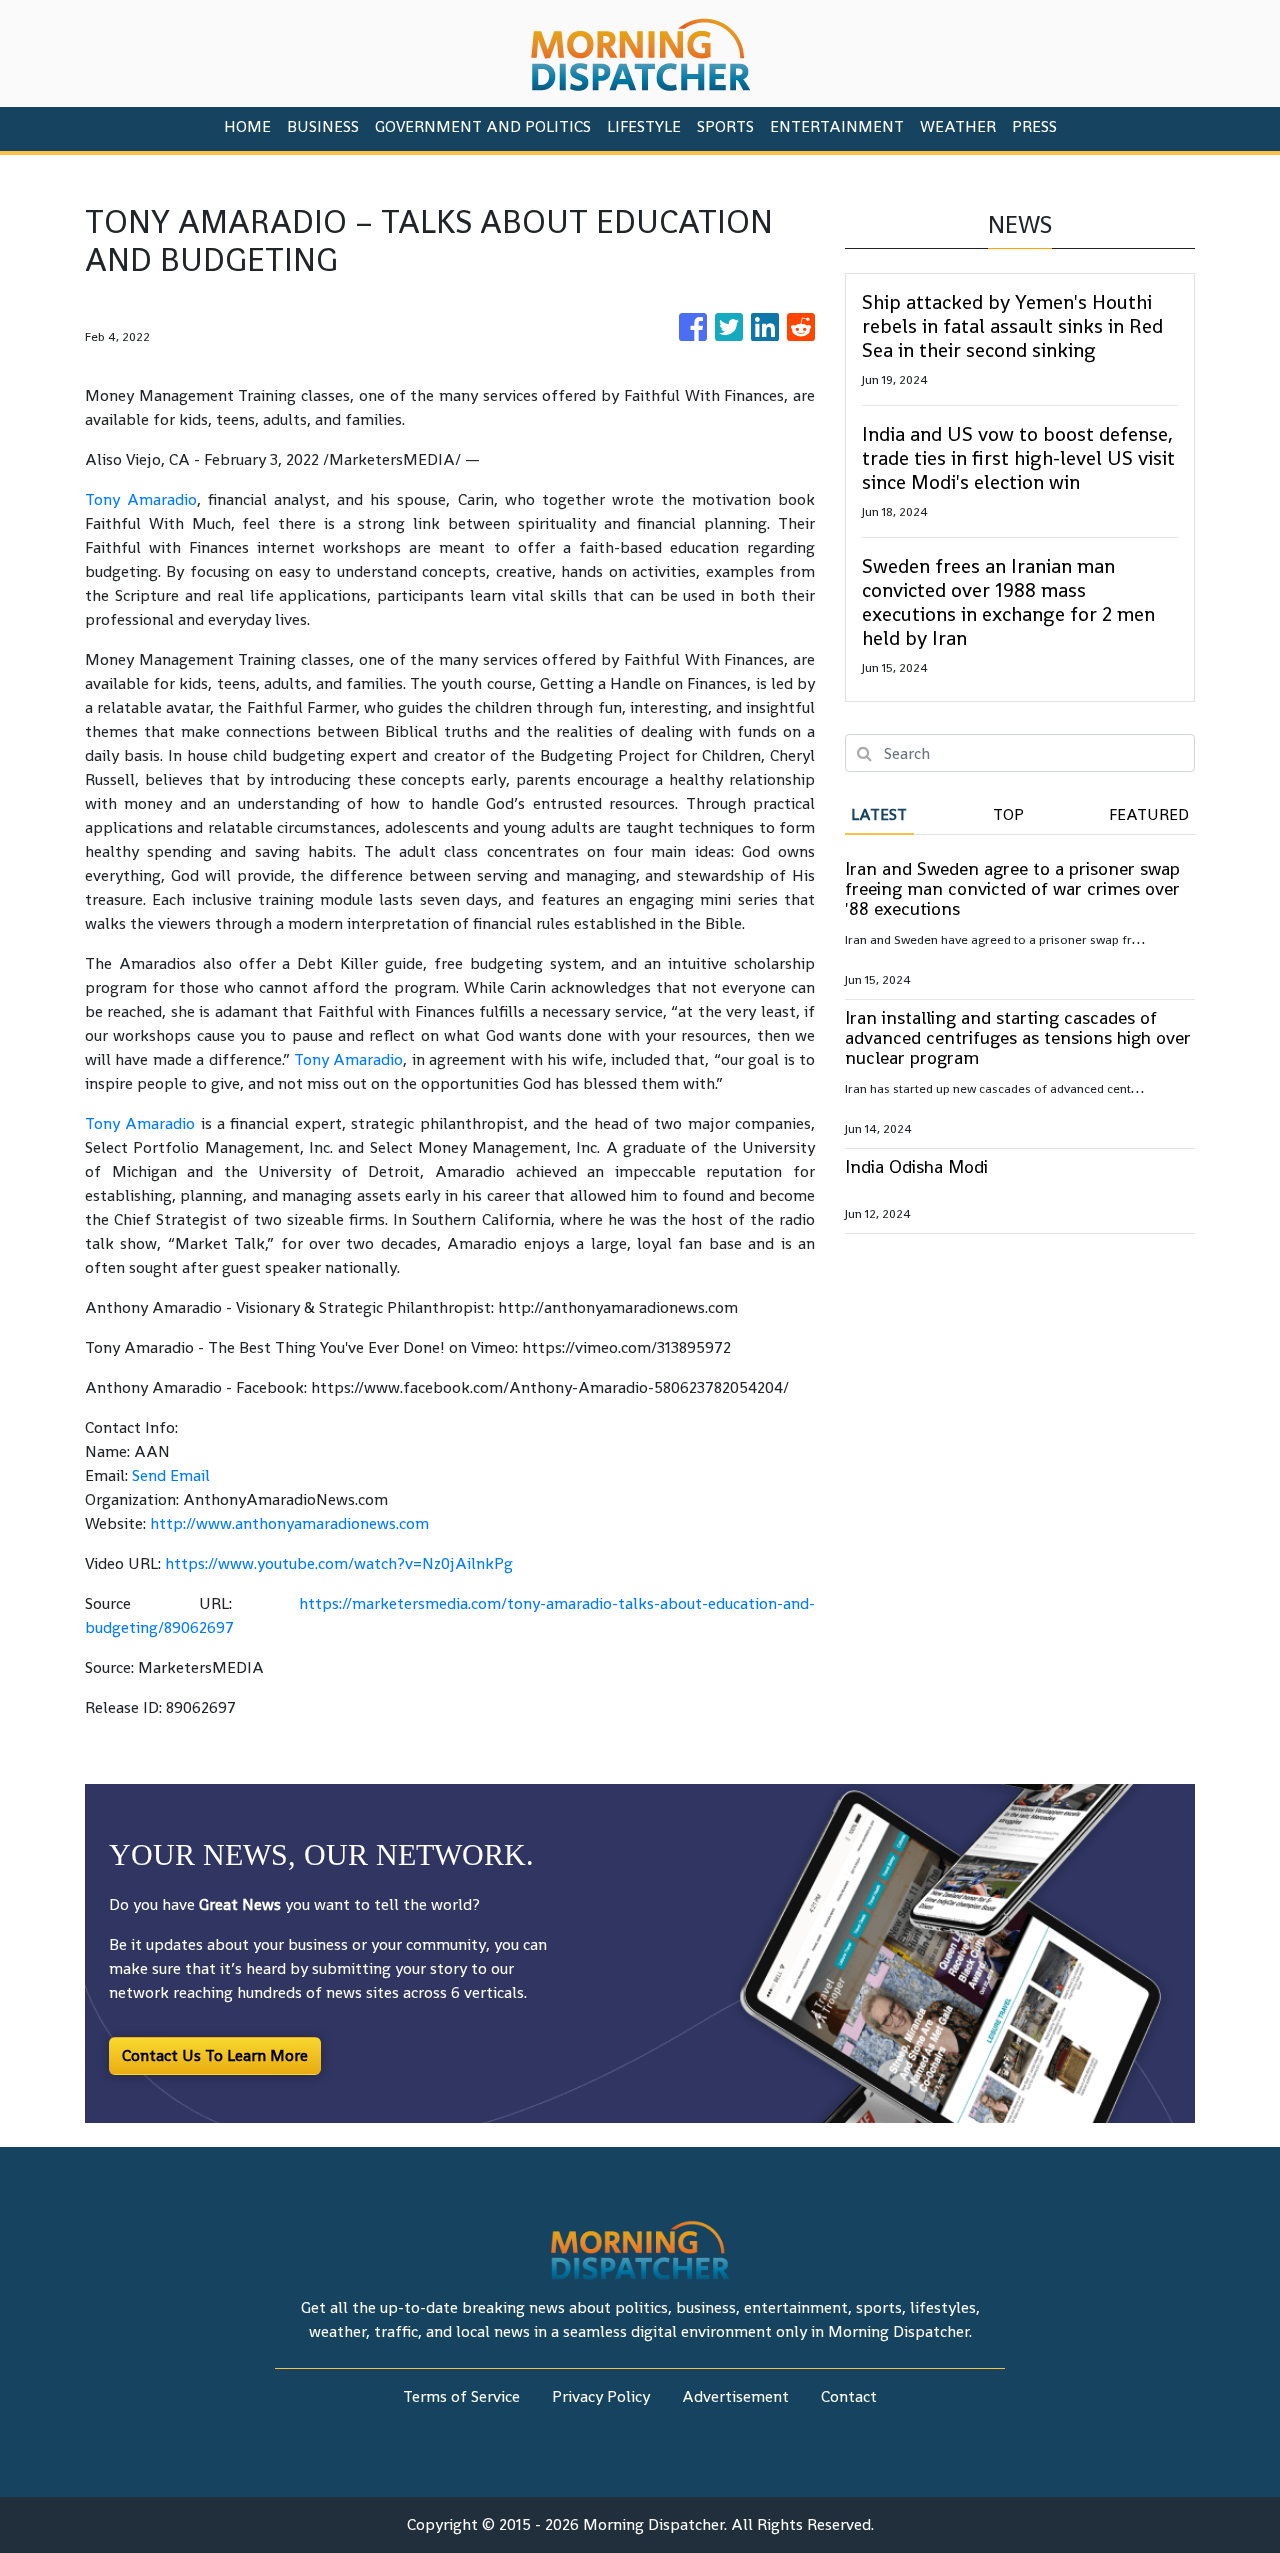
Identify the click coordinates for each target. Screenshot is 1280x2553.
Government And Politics (483, 126)
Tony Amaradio (141, 499)
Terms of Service (461, 2396)
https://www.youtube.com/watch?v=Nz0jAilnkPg (339, 1563)
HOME (247, 126)
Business (323, 126)
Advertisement (735, 2396)
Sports (725, 126)
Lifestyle (644, 126)
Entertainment (837, 126)
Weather (958, 126)
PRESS (1034, 126)
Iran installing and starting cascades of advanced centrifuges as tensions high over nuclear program (1018, 1037)
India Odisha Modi (916, 1166)
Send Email (171, 1475)
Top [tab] (1008, 814)
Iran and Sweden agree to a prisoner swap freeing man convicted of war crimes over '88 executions (1012, 888)
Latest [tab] (879, 814)
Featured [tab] (1149, 814)
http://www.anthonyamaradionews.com (289, 1523)
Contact (849, 2396)
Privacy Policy (601, 2396)
